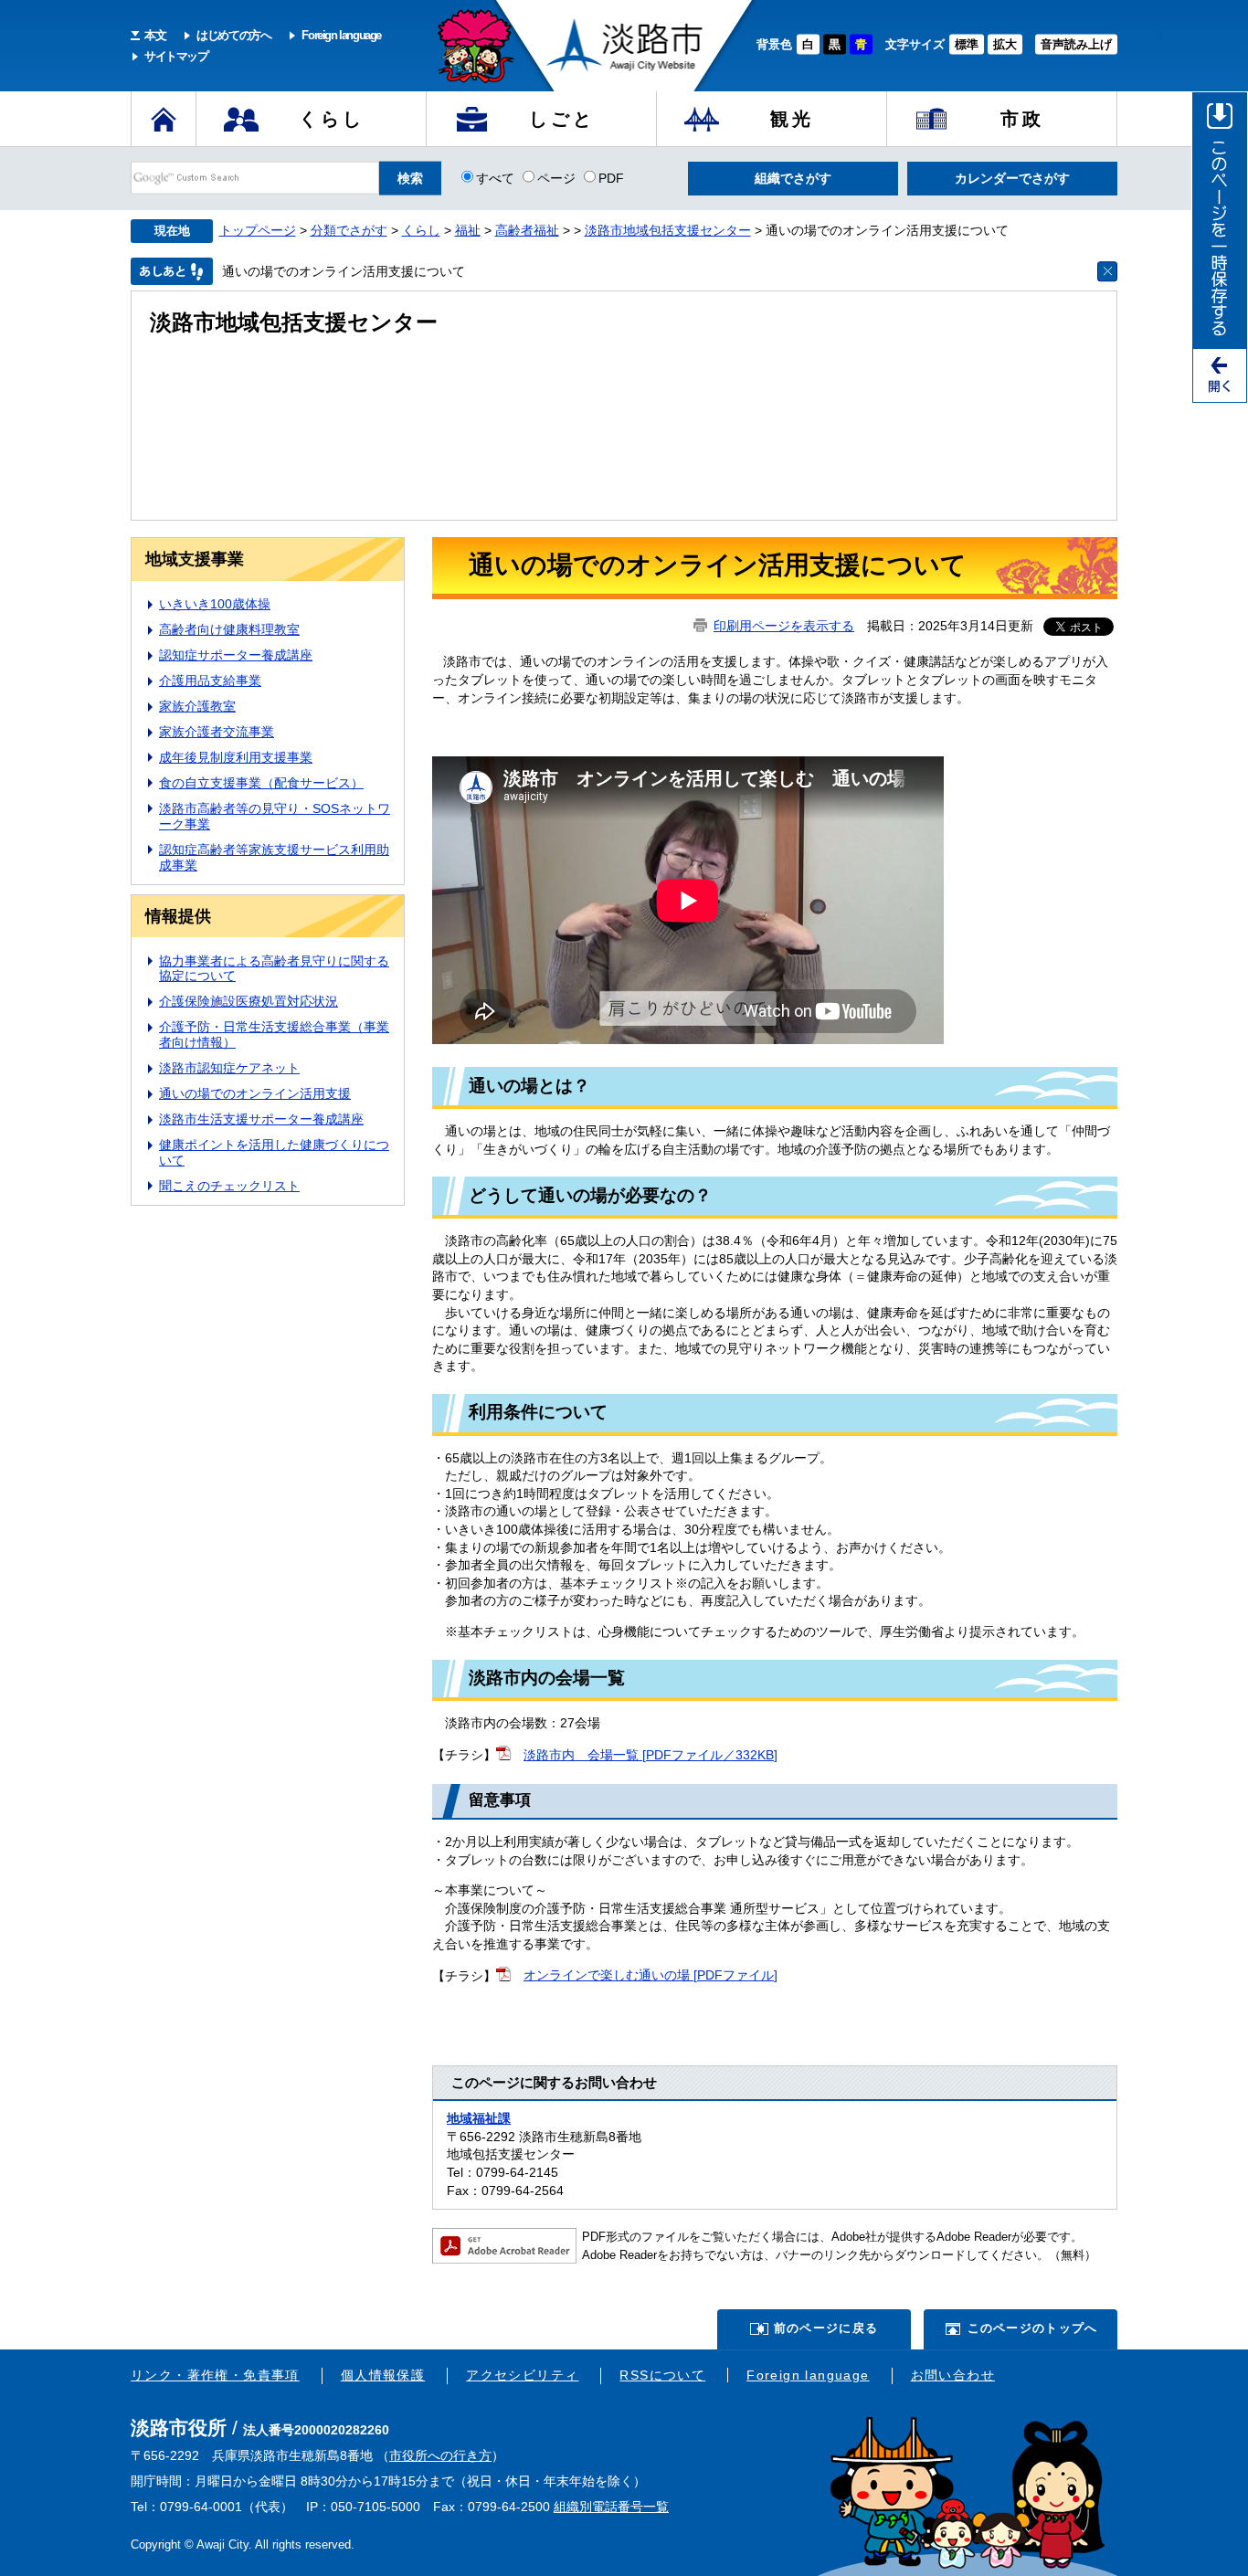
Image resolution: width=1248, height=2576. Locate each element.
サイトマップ (176, 56)
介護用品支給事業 (210, 681)
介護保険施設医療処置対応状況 (249, 1001)
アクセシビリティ (522, 2375)
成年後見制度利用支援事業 (236, 757)
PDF (611, 177)
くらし (332, 119)
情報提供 (178, 916)
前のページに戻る (826, 2328)
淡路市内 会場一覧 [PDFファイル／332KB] (650, 1755)
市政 (1022, 119)
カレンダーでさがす (1012, 178)
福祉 (468, 230)
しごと (562, 119)
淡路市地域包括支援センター (668, 230)
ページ (556, 177)
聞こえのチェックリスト (229, 1186)
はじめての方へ (233, 35)
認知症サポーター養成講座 (236, 655)
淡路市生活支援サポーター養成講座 (261, 1119)
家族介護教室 (197, 706)
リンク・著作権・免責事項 (215, 2375)
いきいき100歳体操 (215, 604)
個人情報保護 (383, 2375)
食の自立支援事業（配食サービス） (261, 783)
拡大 (1005, 44)
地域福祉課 (479, 2118)
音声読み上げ (1076, 44)
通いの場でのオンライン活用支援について (344, 271)
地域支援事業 (195, 559)
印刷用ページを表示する (784, 626)
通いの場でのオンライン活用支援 (255, 1093)
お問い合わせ (953, 2375)
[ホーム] (164, 119)
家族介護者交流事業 (217, 732)
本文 (155, 35)
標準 (967, 44)
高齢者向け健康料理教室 (229, 629)
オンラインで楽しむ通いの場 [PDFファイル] (650, 1975)
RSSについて (662, 2375)
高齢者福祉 (527, 230)
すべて (495, 177)
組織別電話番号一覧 (611, 2507)
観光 (792, 119)
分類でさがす (349, 230)
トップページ (258, 230)
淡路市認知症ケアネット (229, 1068)
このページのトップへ (1033, 2328)
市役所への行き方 (440, 2455)
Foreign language (341, 35)
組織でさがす (793, 178)
